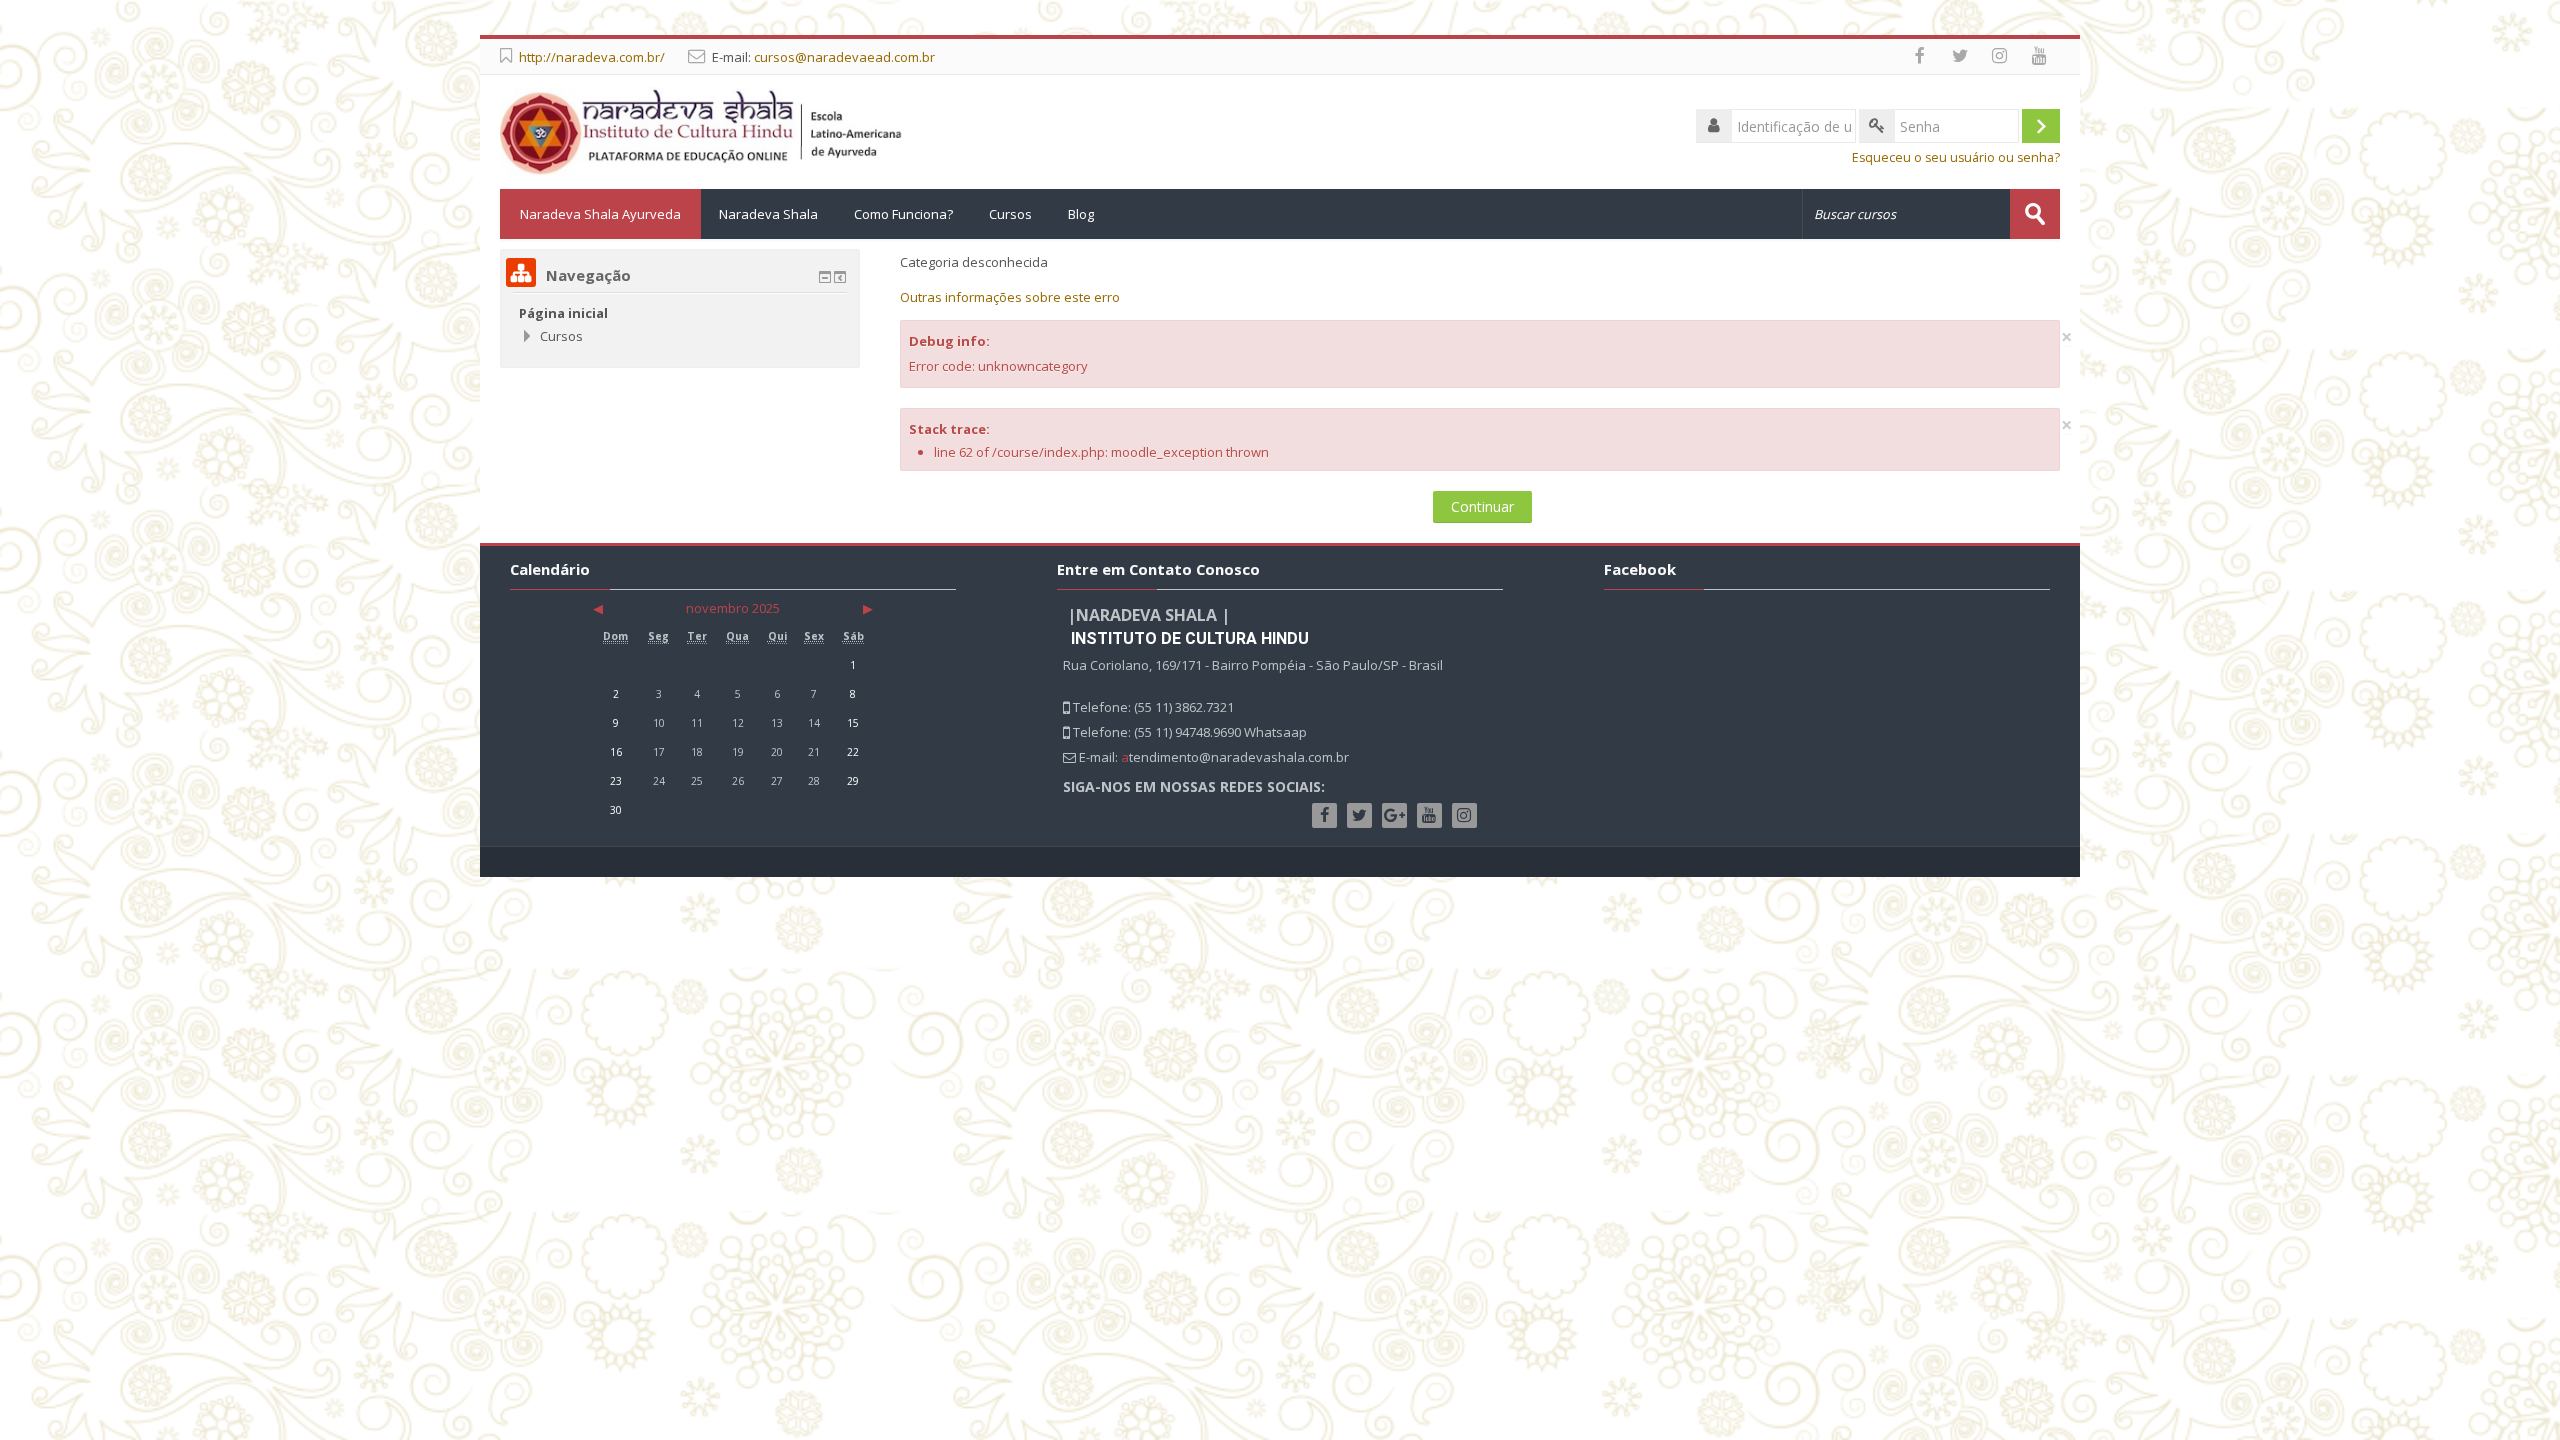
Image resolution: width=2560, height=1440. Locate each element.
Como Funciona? (903, 214)
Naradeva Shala (768, 214)
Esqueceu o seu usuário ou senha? (1956, 157)
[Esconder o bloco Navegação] (825, 277)
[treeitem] (680, 313)
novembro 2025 (733, 608)
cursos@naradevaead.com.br (844, 57)
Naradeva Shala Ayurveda (600, 214)
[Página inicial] (702, 130)
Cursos (1010, 214)
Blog (1081, 214)
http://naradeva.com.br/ (592, 57)
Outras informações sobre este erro (1010, 297)
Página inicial (563, 313)
